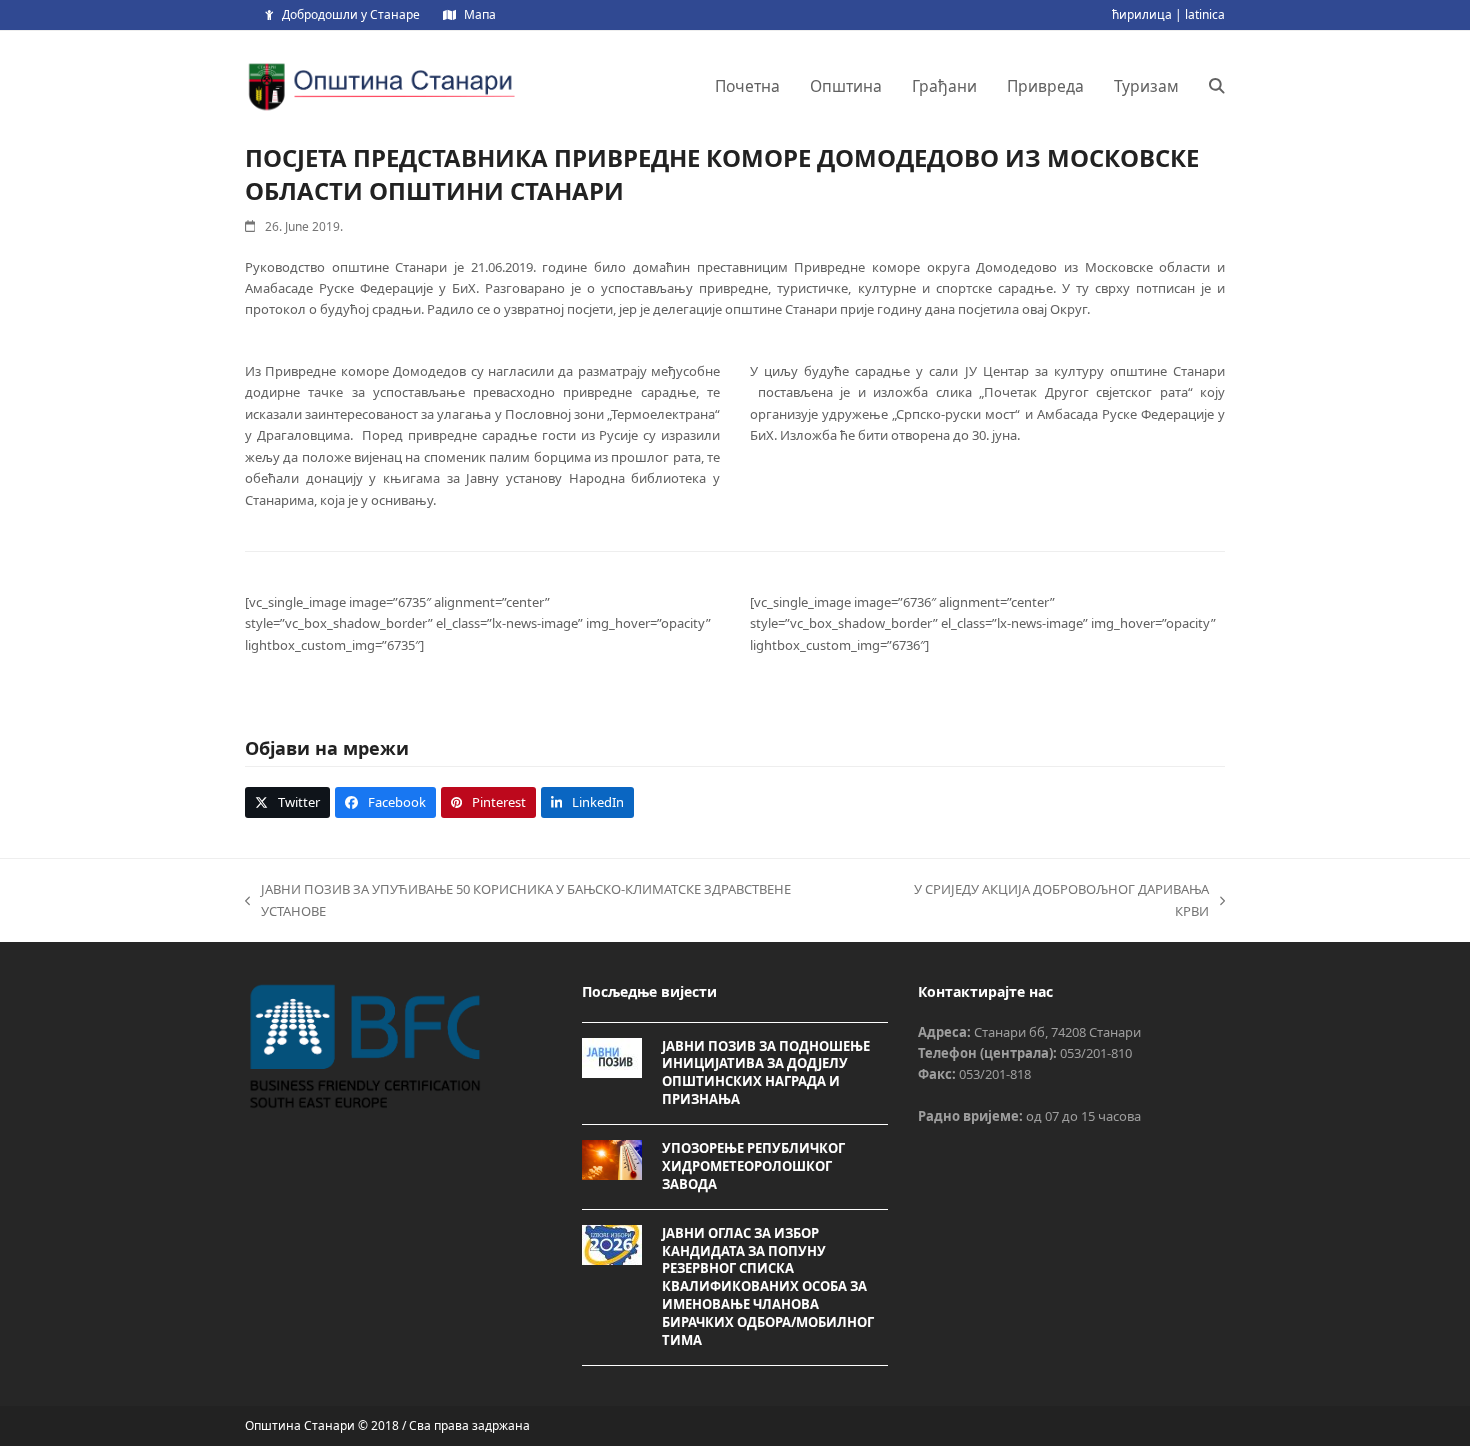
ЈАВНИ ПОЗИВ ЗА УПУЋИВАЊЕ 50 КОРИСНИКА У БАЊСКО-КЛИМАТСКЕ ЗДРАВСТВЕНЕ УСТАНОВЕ (518, 901)
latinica (1205, 14)
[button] (1217, 86)
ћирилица (1142, 14)
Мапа (480, 14)
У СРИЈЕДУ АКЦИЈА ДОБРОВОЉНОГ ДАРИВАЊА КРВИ (1043, 901)
